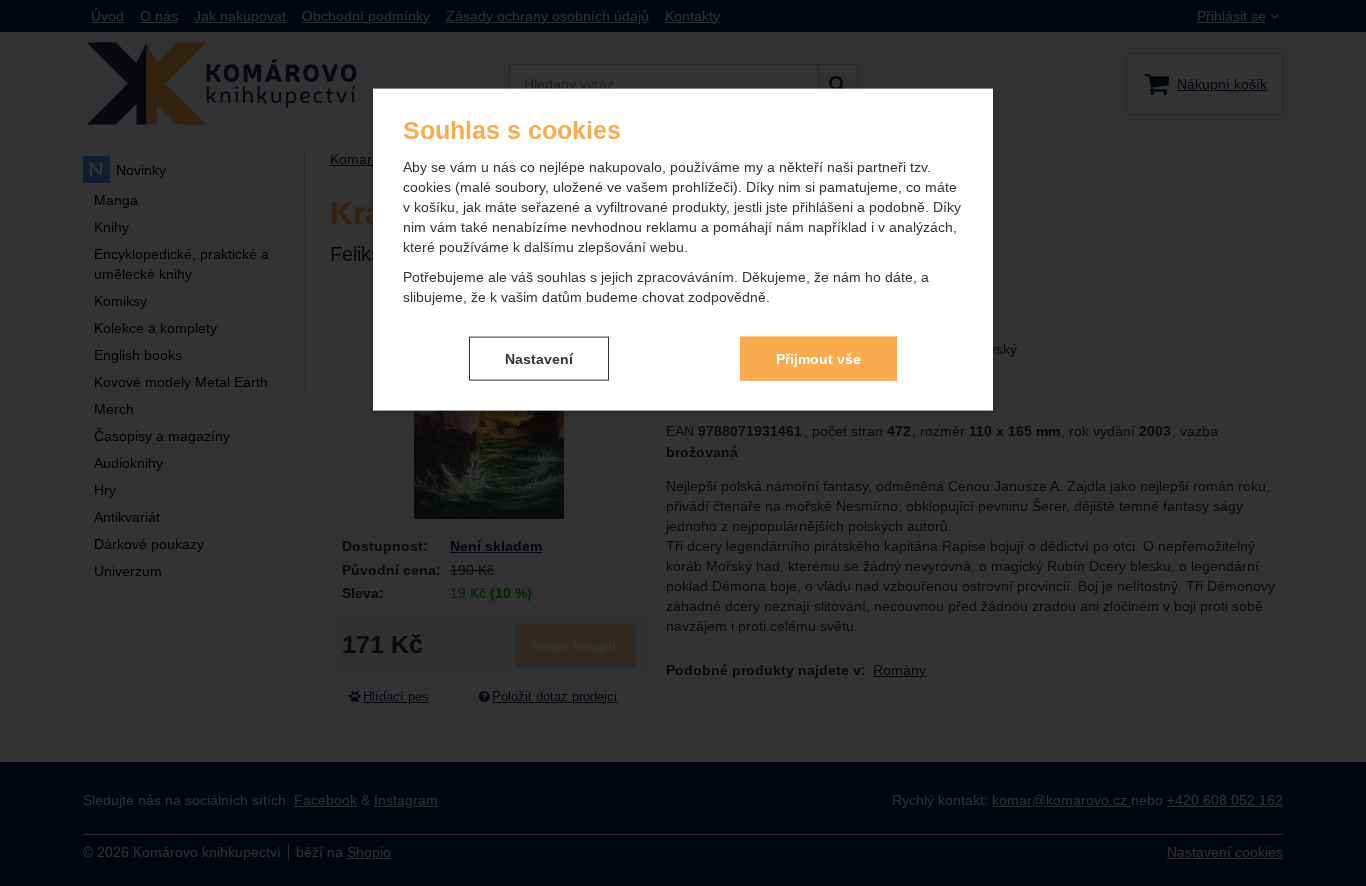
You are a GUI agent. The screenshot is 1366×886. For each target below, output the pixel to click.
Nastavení (539, 358)
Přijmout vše (818, 358)
